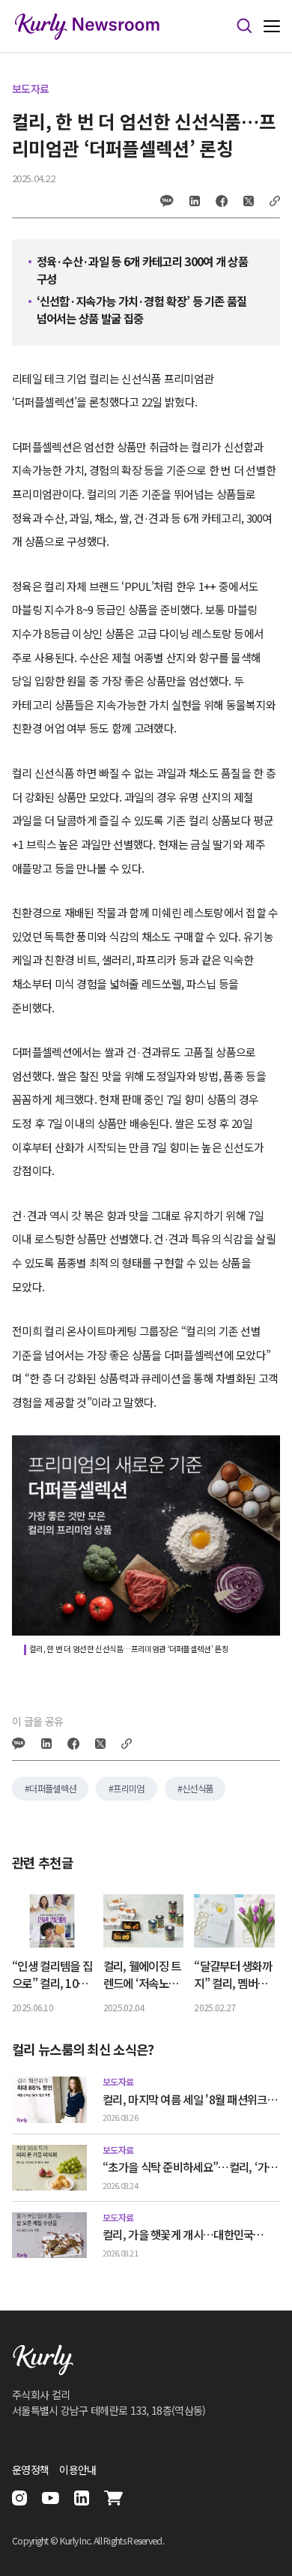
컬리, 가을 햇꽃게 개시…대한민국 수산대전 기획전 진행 (178, 2235)
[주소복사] (275, 201)
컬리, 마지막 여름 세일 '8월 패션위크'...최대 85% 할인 (191, 2100)
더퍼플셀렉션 (52, 1789)
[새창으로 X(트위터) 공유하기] (249, 201)
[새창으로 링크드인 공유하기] (195, 201)
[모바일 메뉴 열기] (272, 27)
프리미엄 (128, 1789)
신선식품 (197, 1789)
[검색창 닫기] (244, 26)
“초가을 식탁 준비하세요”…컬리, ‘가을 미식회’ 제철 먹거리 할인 (190, 2167)
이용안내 (77, 2470)
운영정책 (30, 2470)
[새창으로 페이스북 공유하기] (222, 201)
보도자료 (30, 88)
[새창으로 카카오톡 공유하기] (167, 201)
